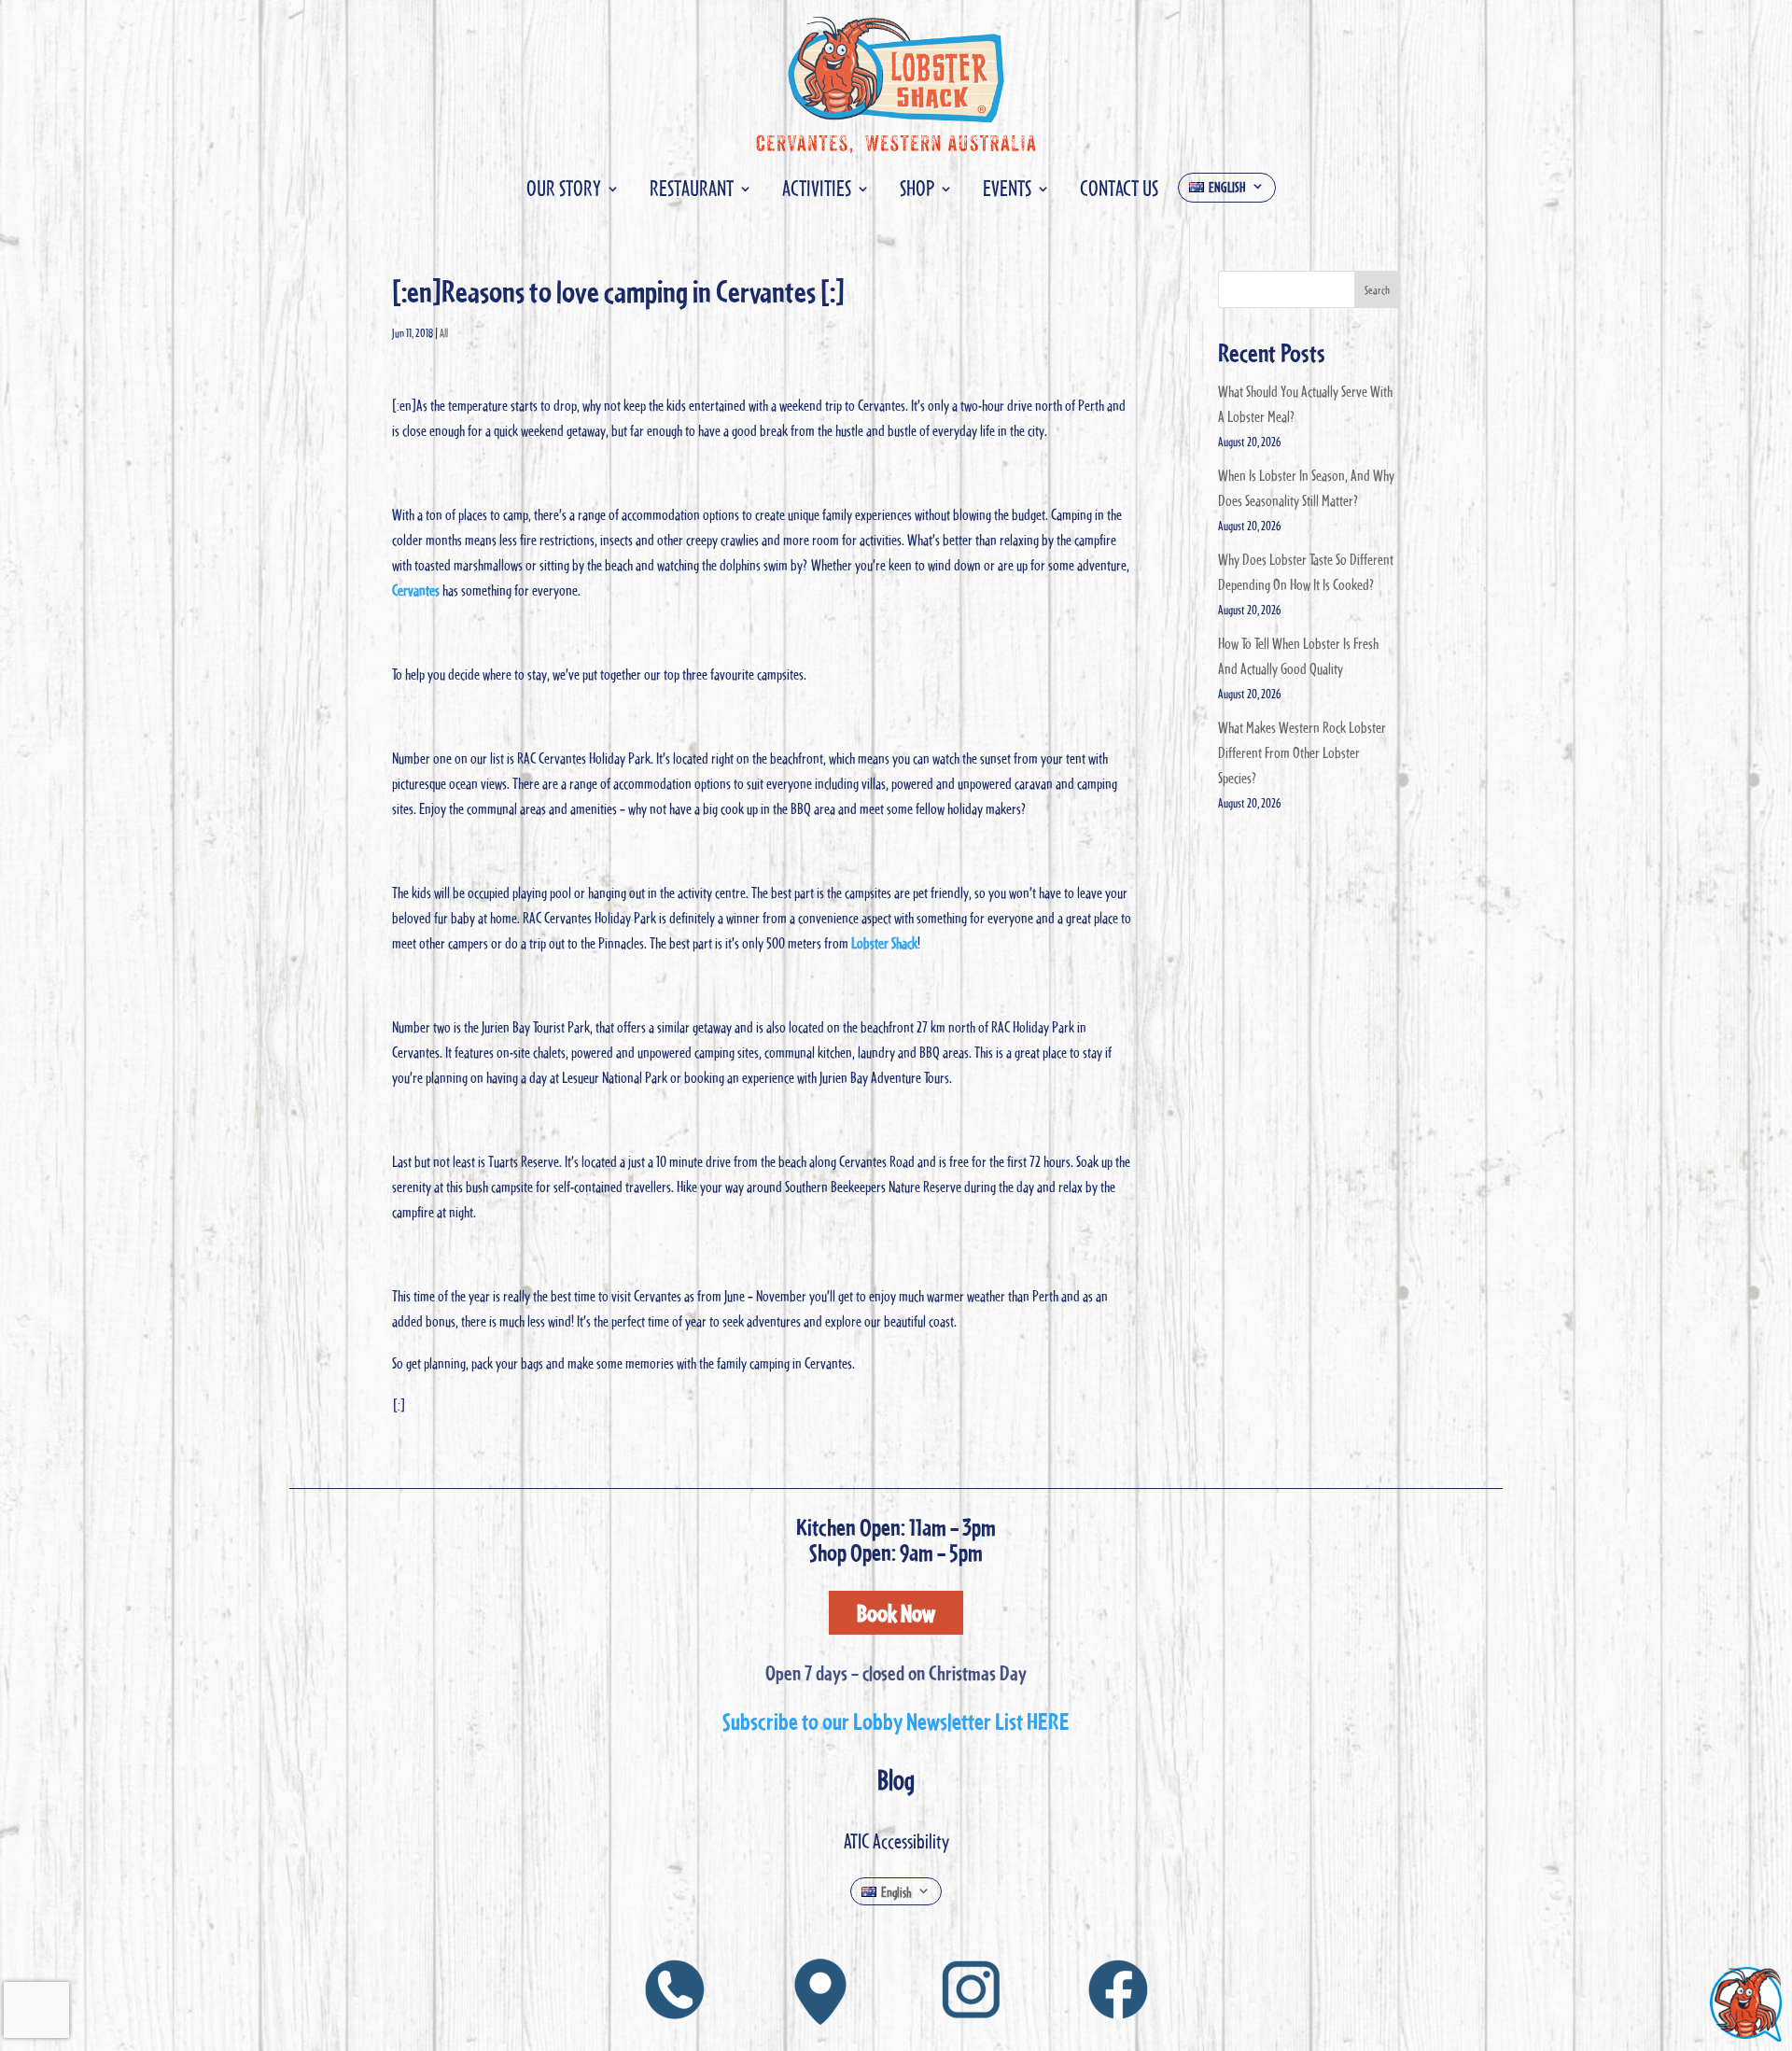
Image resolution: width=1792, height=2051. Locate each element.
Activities (817, 192)
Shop (917, 192)
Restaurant (692, 192)
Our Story (564, 192)
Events (1007, 192)
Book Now (896, 1612)
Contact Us (1119, 192)
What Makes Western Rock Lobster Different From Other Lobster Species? (1302, 752)
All (444, 332)
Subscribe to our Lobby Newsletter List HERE (896, 1721)
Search (1377, 289)
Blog (896, 1779)
